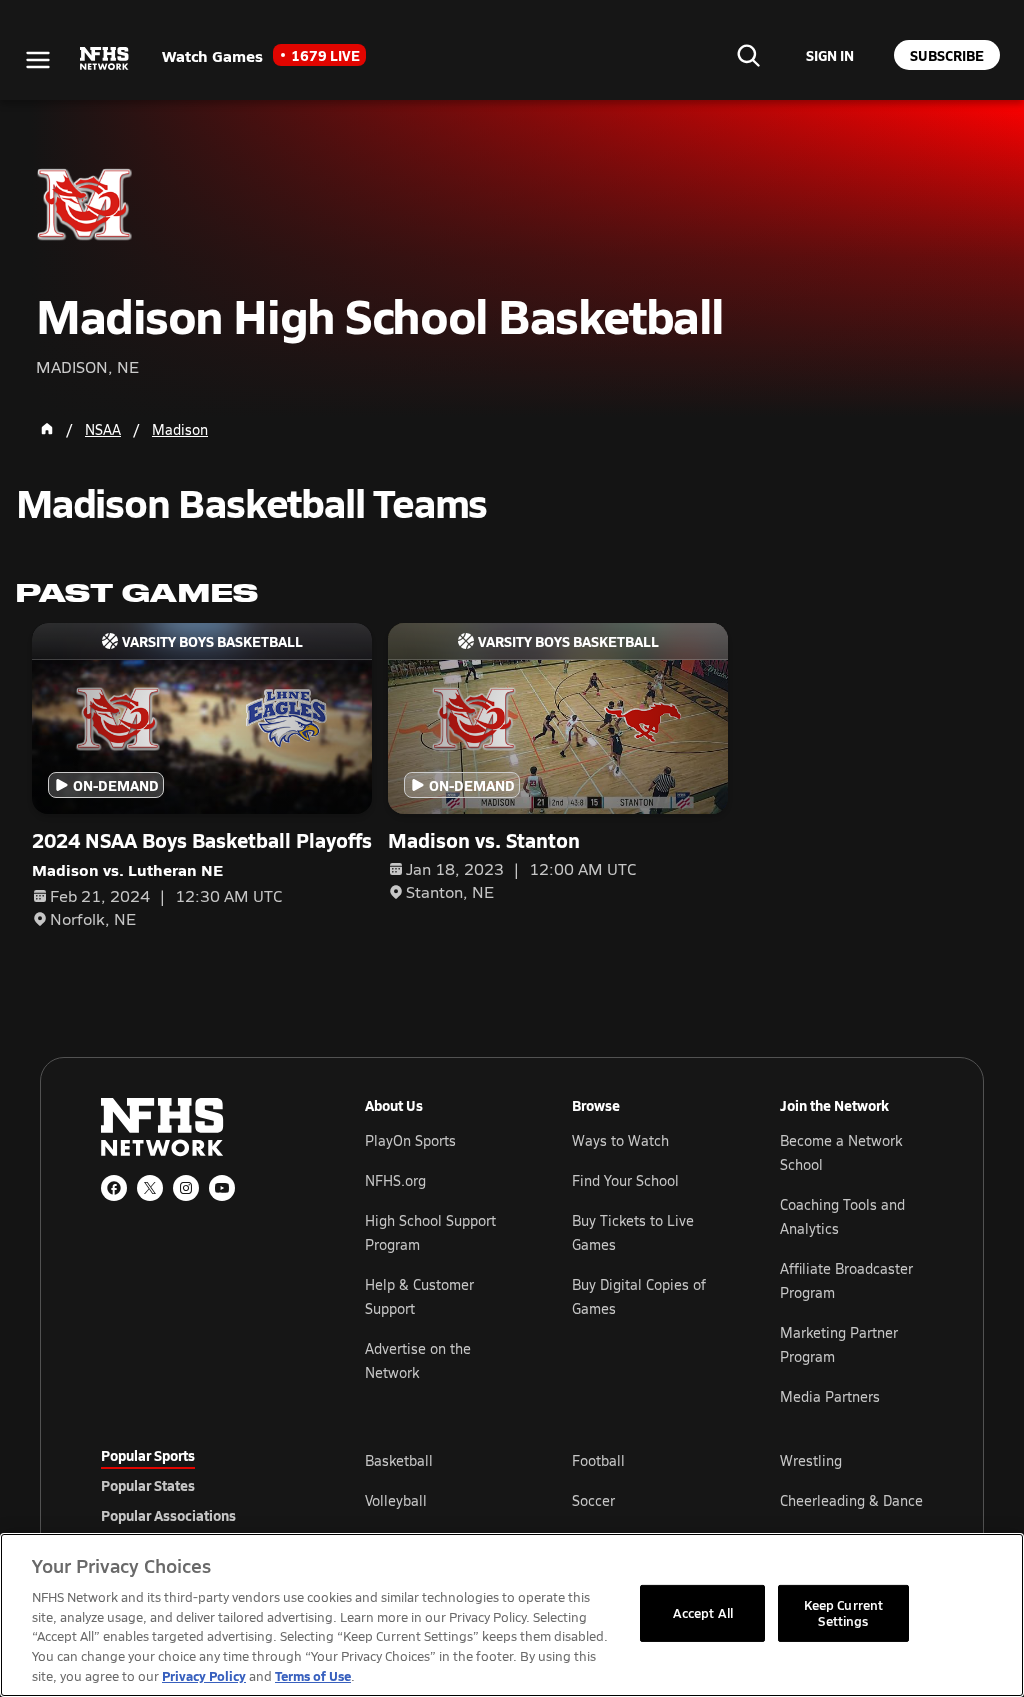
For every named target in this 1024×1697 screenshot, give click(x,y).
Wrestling (811, 1460)
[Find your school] (748, 55)
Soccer (593, 1500)
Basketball (399, 1460)
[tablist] (201, 1485)
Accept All (703, 1613)
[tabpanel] (644, 1500)
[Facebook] (114, 1188)
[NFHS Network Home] (105, 59)
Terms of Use (313, 1675)
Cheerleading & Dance (851, 1500)
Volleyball (396, 1500)
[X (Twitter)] (150, 1188)
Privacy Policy (204, 1675)
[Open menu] (38, 60)
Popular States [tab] (148, 1485)
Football (598, 1460)
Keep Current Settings (844, 1613)
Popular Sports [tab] (148, 1455)
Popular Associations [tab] (168, 1515)
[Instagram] (186, 1188)
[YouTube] (222, 1188)
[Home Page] (47, 429)
